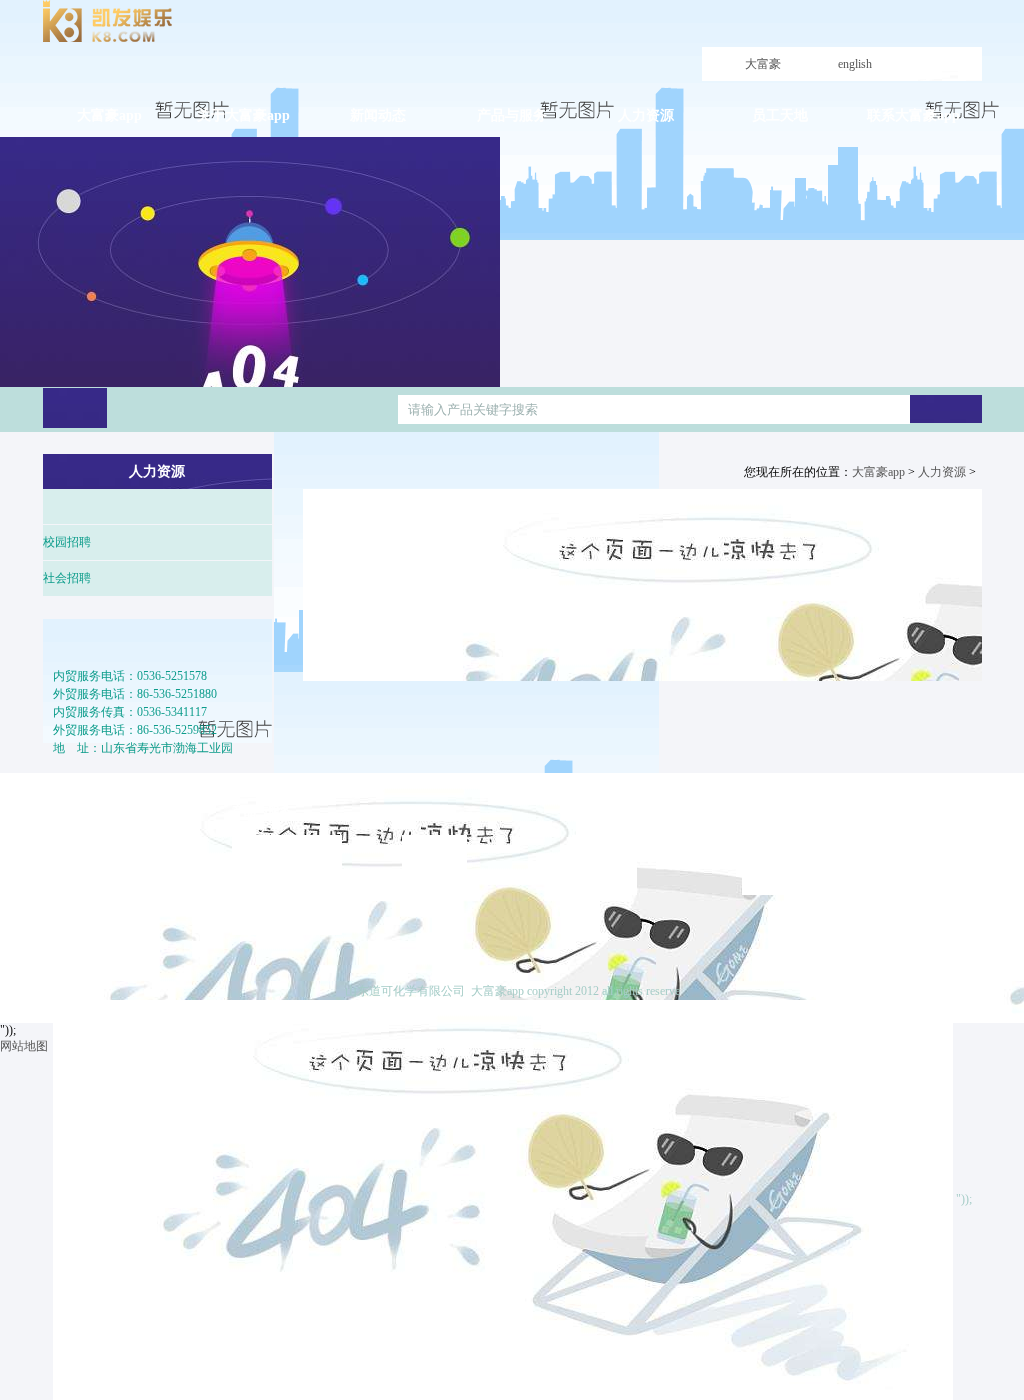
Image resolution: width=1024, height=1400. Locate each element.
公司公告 (436, 845)
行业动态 (436, 885)
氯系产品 (266, 905)
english (855, 64)
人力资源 (942, 472)
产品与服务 (262, 811)
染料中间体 (272, 845)
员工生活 (776, 885)
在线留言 (951, 920)
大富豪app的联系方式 (953, 880)
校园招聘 (67, 542)
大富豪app (763, 81)
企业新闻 (436, 865)
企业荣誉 (96, 920)
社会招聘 (67, 578)
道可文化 (96, 900)
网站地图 (24, 1046)
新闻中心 (426, 811)
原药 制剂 (267, 865)
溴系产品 (266, 885)
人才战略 (606, 845)
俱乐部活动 (782, 865)
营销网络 (266, 925)
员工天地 (766, 811)
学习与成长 (782, 845)
